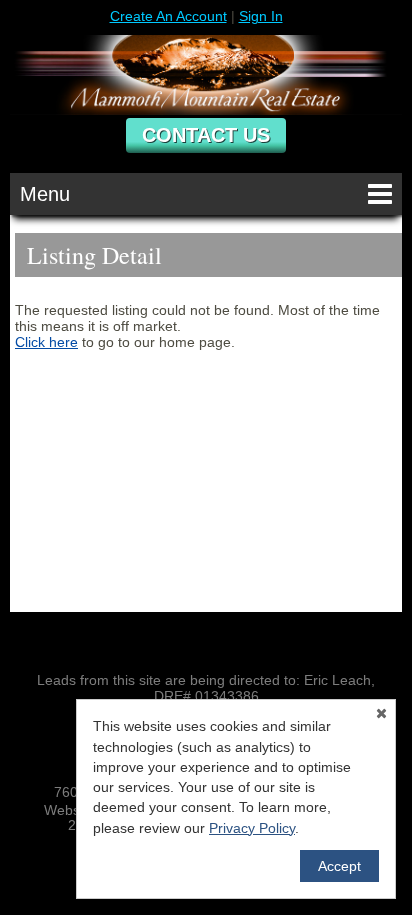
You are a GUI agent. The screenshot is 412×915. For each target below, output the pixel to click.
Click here (46, 342)
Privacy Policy (252, 828)
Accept (339, 866)
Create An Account (168, 16)
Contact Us (206, 135)
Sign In (261, 16)
